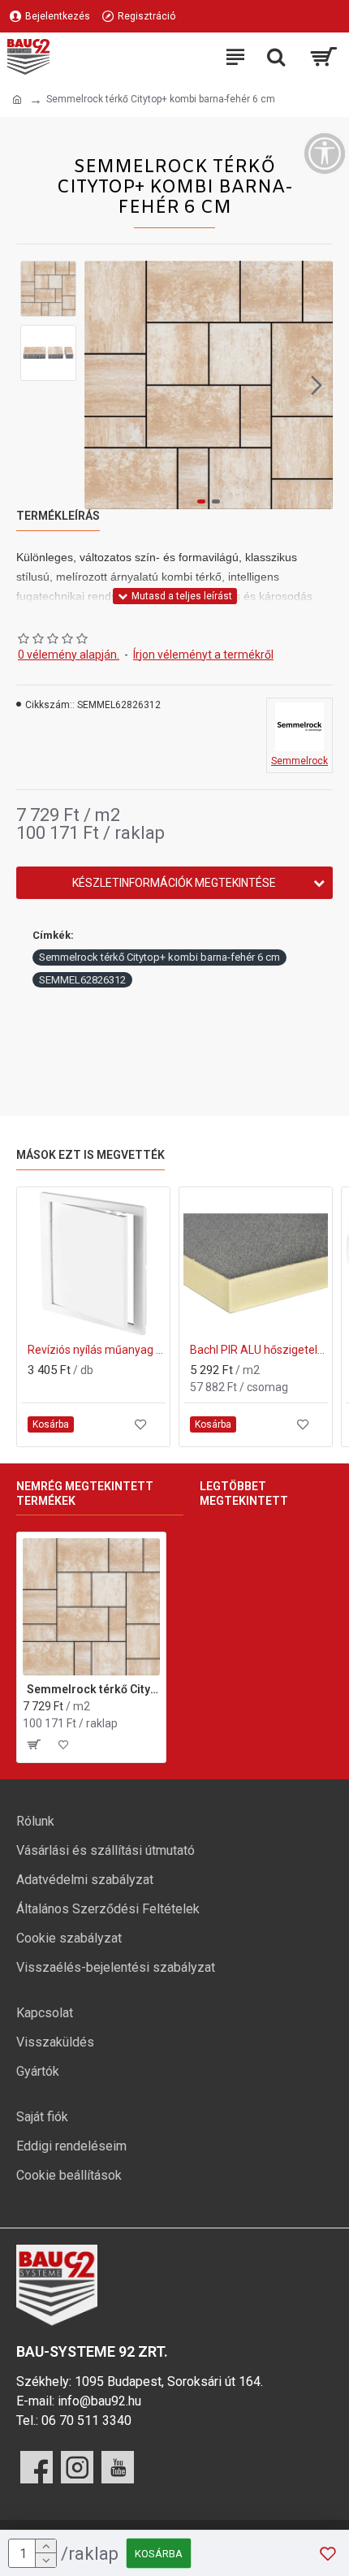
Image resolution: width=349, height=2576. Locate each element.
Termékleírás (58, 516)
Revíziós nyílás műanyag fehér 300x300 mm (97, 1350)
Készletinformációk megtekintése (174, 883)
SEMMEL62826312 (82, 980)
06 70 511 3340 (86, 2420)
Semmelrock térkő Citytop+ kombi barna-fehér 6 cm (159, 957)
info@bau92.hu (99, 2401)
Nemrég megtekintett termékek (85, 1493)
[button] (101, 385)
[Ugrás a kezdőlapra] (17, 100)
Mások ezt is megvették (90, 1155)
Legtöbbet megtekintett (244, 1493)
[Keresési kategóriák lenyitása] (276, 57)
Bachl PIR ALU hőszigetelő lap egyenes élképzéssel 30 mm (259, 1350)
